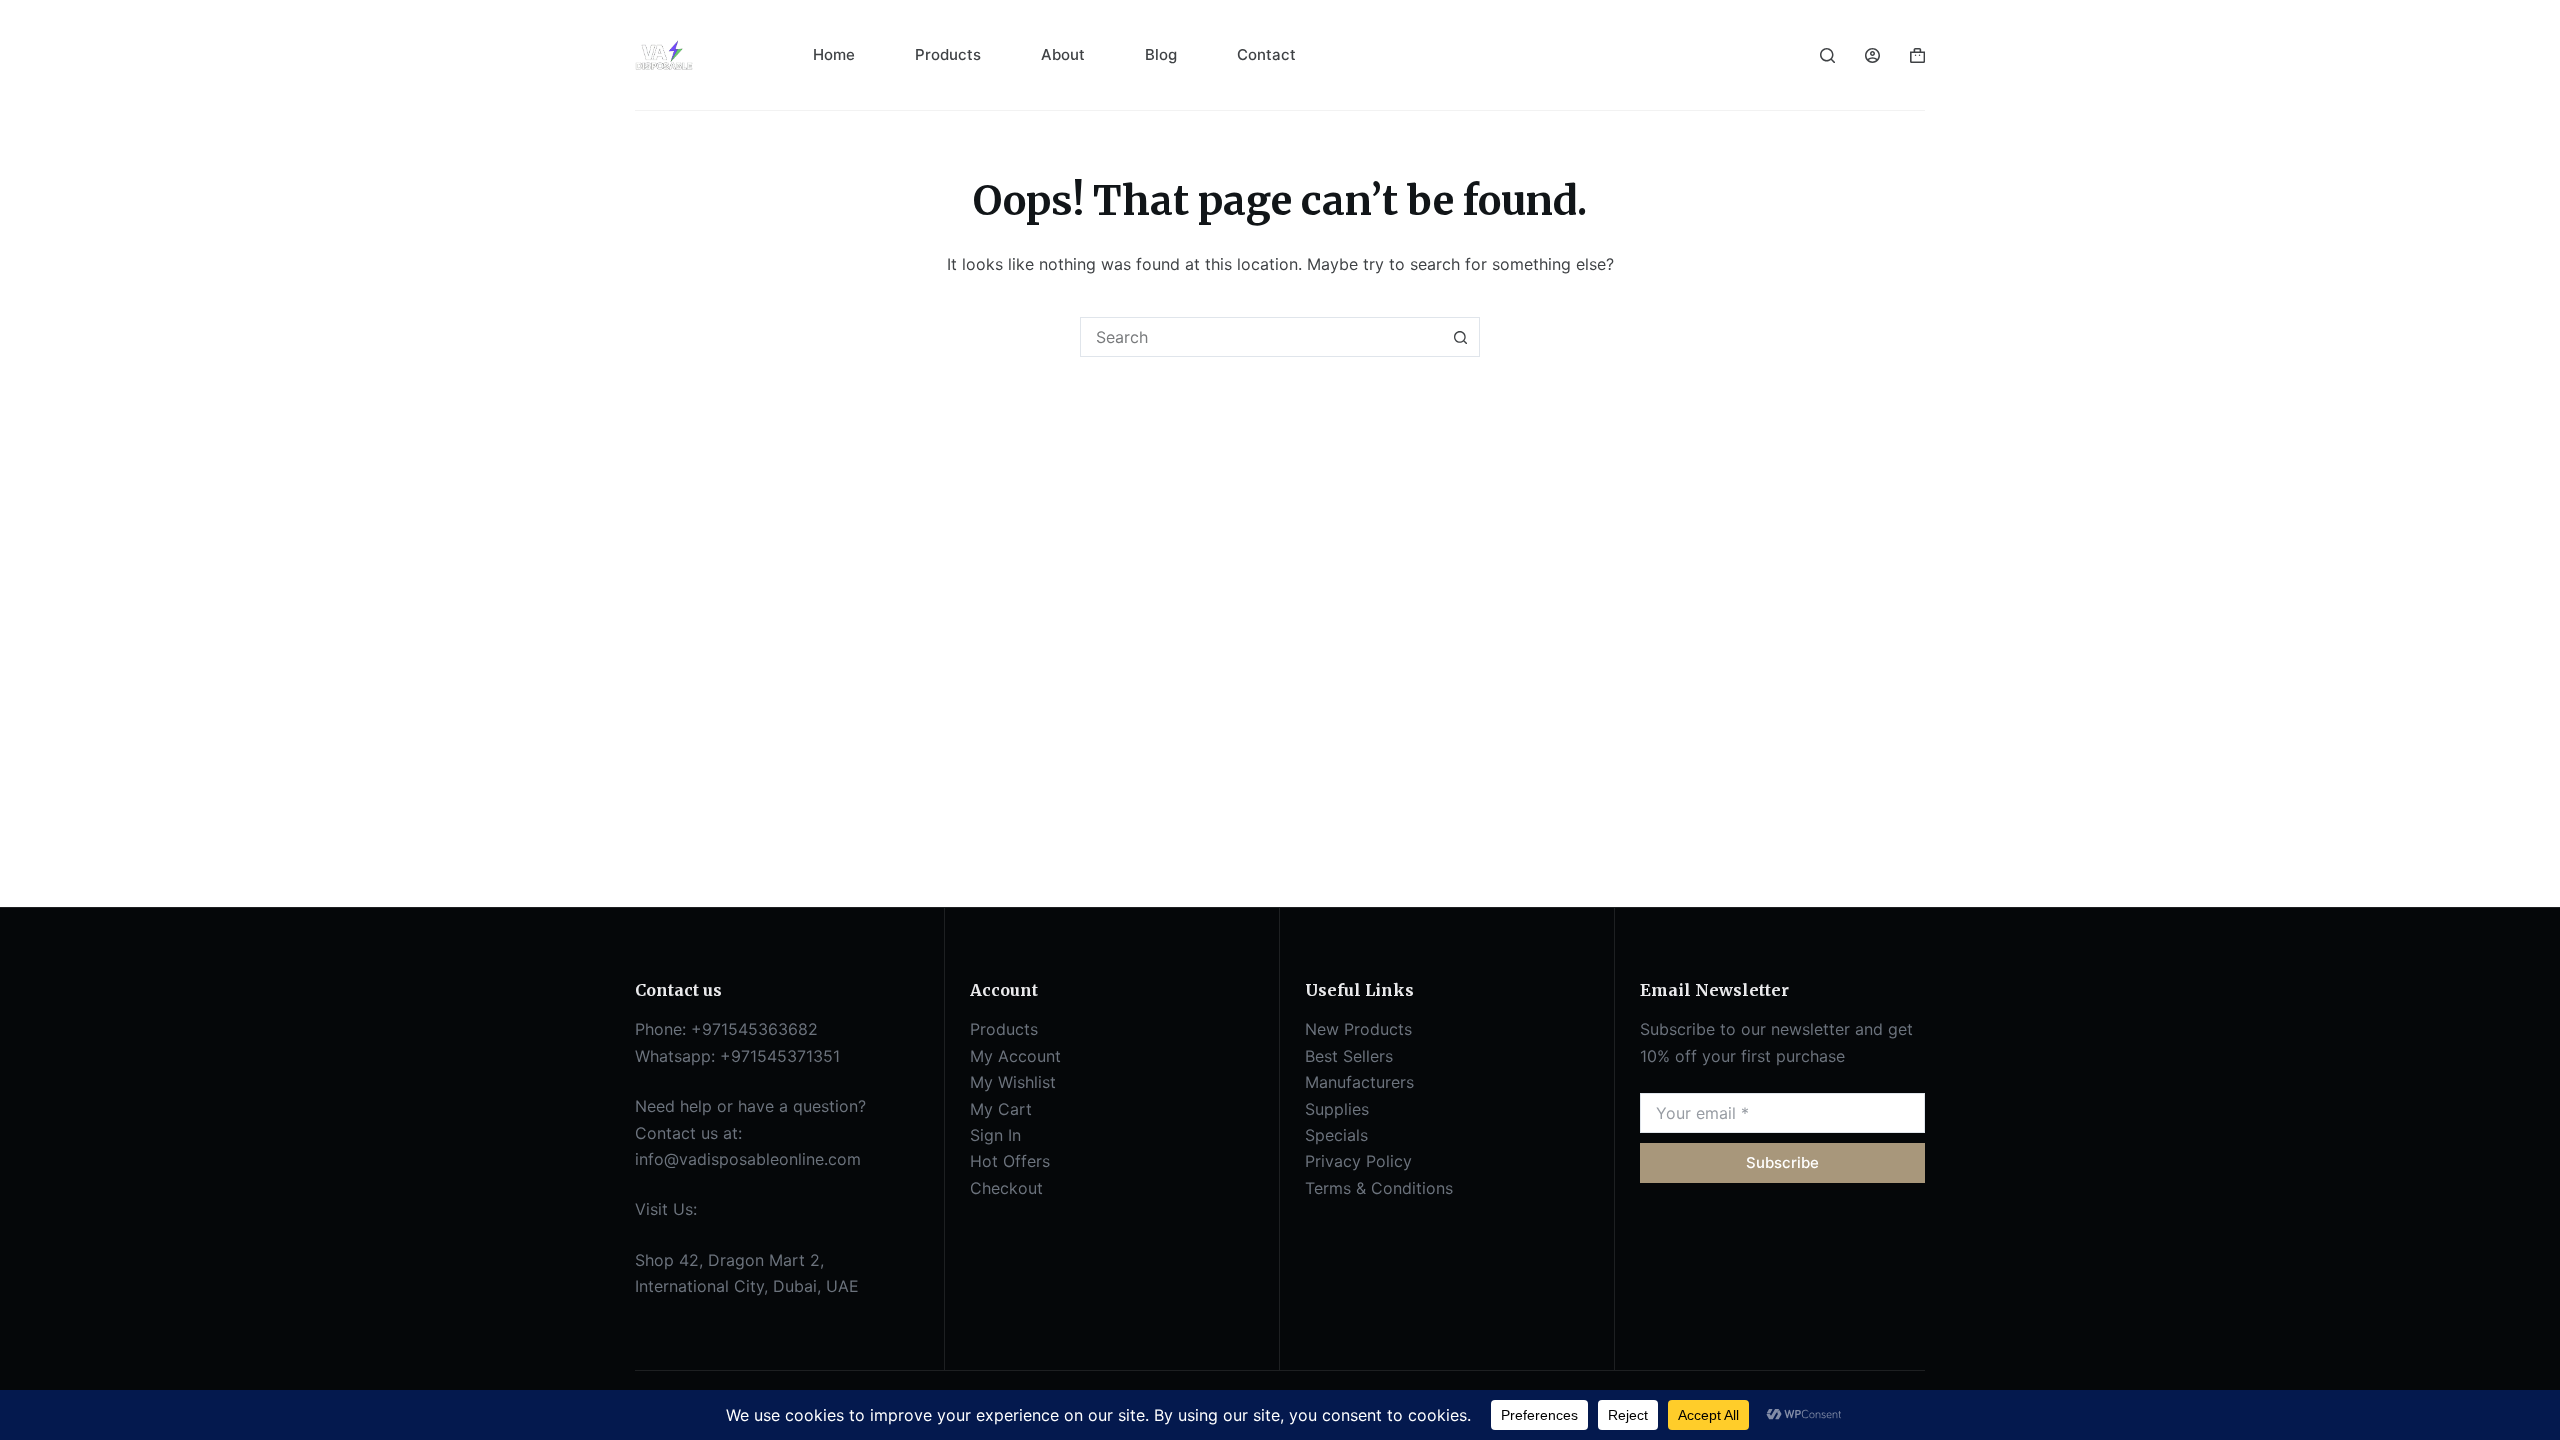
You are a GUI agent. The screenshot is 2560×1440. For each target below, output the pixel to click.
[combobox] (1261, 337)
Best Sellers (1349, 1056)
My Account (1015, 1056)
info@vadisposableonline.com (748, 1159)
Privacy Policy (1358, 1161)
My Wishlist (1013, 1082)
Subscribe (1782, 1162)
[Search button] (1460, 337)
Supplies (1337, 1109)
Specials (1336, 1135)
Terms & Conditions (1379, 1188)
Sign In (995, 1135)
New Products (1358, 1029)
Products (948, 54)
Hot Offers (1010, 1161)
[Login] (1872, 55)
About (1063, 54)
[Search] (1827, 55)
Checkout (1006, 1188)
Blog (1161, 54)
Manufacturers (1359, 1082)
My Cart (1001, 1109)
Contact (1266, 54)
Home (834, 54)
